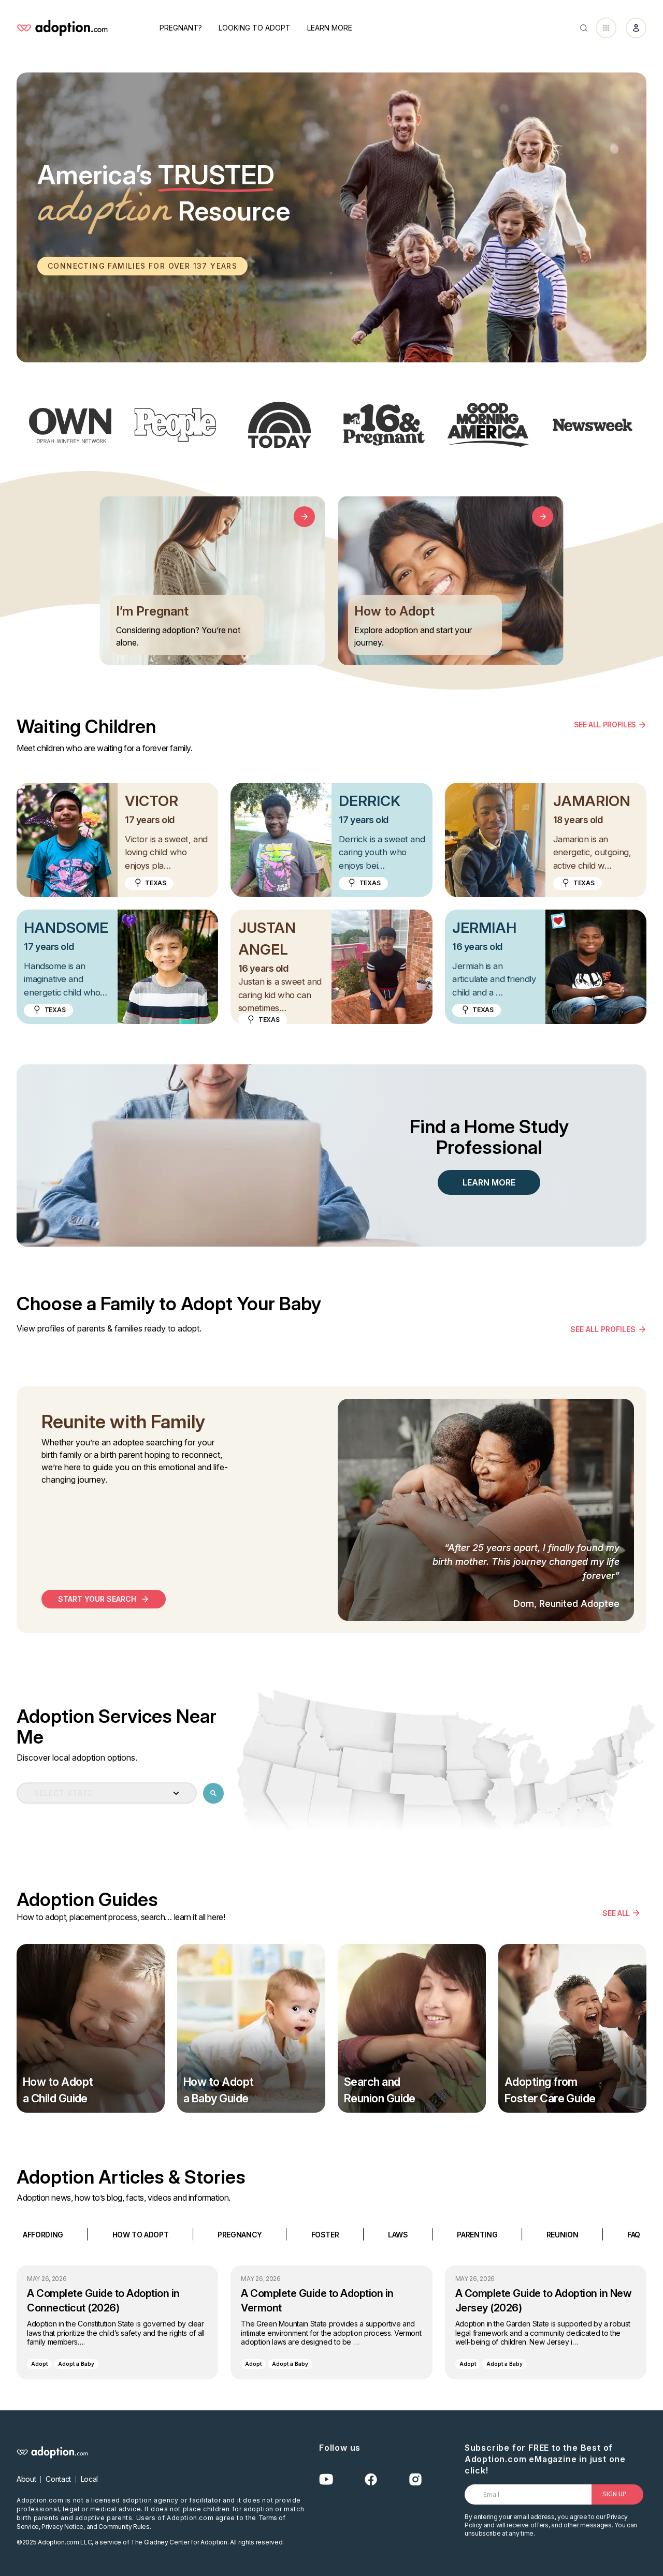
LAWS (398, 2234)
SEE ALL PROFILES (605, 725)
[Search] (584, 28)
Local (89, 2479)
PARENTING (477, 2234)
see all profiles (603, 1329)
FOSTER (325, 2234)
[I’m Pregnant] (304, 517)
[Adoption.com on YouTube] (326, 2479)
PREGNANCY (240, 2234)
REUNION (563, 2234)
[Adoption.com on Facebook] (371, 2479)
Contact (58, 2479)
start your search (97, 1599)
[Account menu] (636, 28)
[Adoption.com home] (62, 28)
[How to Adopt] (543, 517)
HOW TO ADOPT (141, 2234)
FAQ (634, 2234)
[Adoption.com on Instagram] (415, 2479)
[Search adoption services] (213, 1793)
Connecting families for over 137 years (142, 266)
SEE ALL (616, 1913)
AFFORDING (43, 2234)
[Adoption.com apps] (606, 28)
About (26, 2479)
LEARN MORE (489, 1182)
